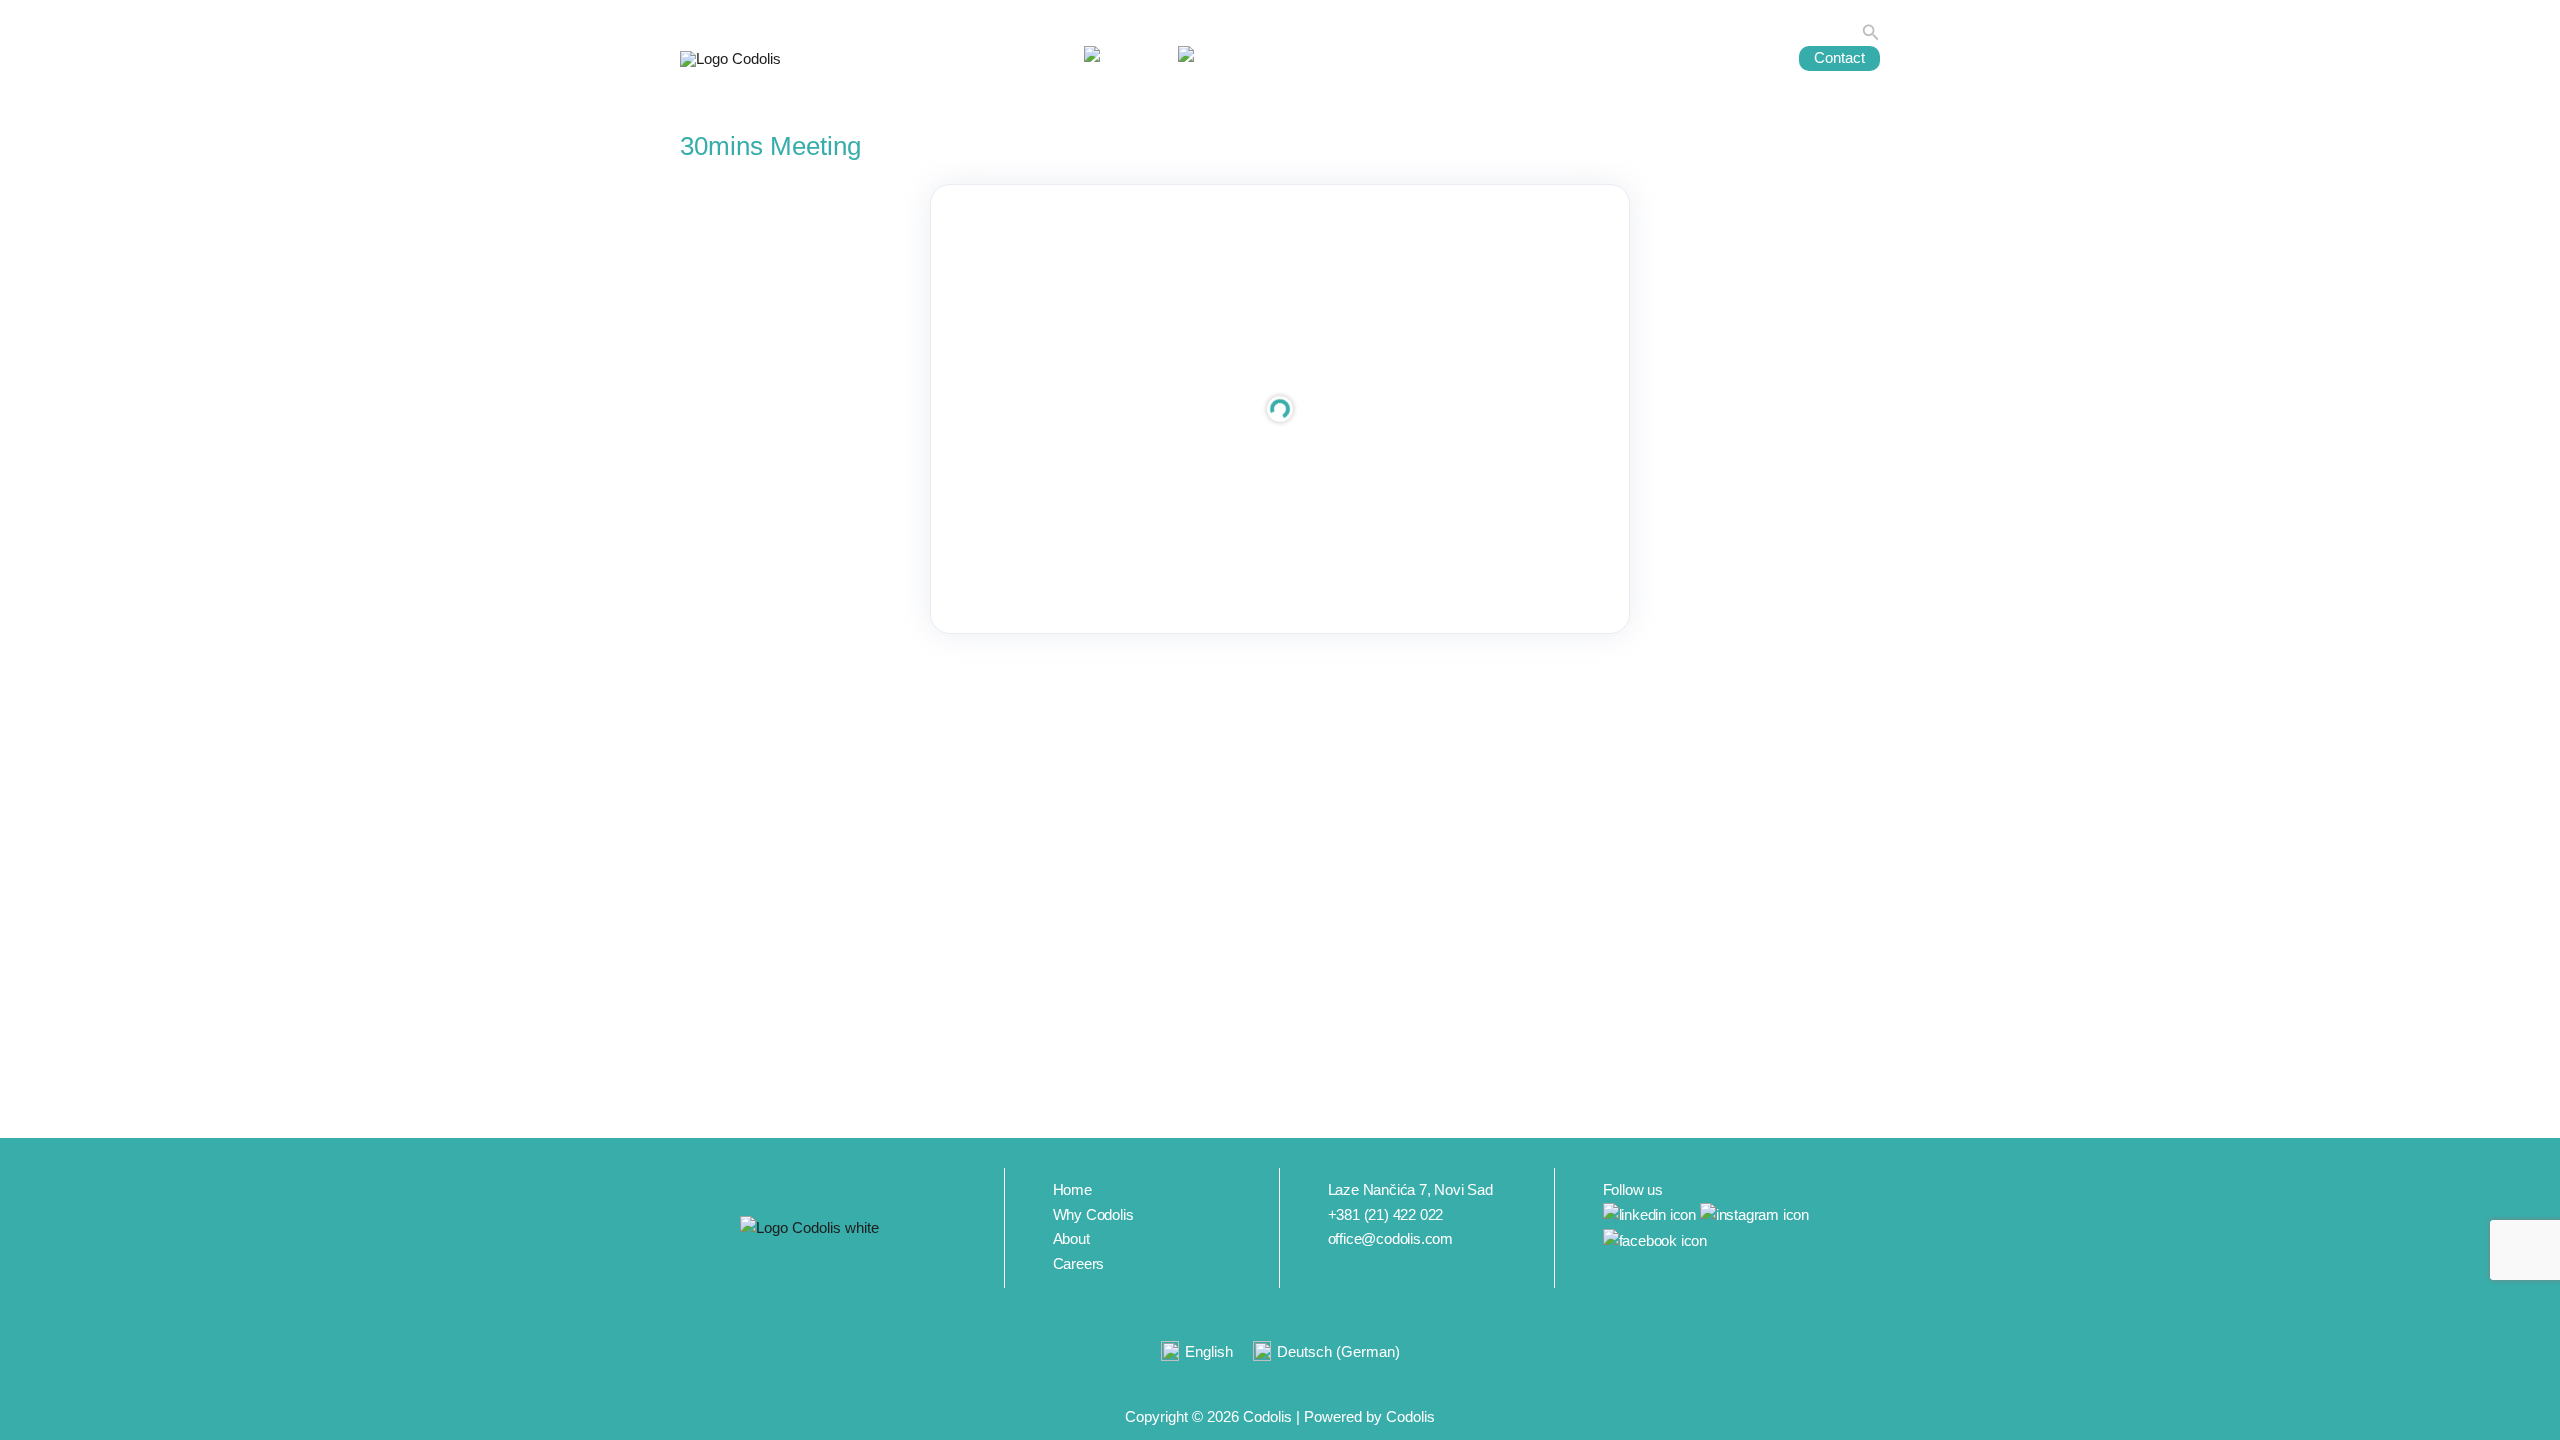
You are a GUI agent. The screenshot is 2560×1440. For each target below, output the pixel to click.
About (1474, 57)
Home (1298, 57)
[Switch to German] (1213, 58)
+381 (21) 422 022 (1386, 1214)
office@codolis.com (1390, 1238)
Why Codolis (1564, 57)
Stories (1742, 57)
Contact (1839, 57)
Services (1377, 57)
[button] (1871, 33)
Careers (1662, 57)
